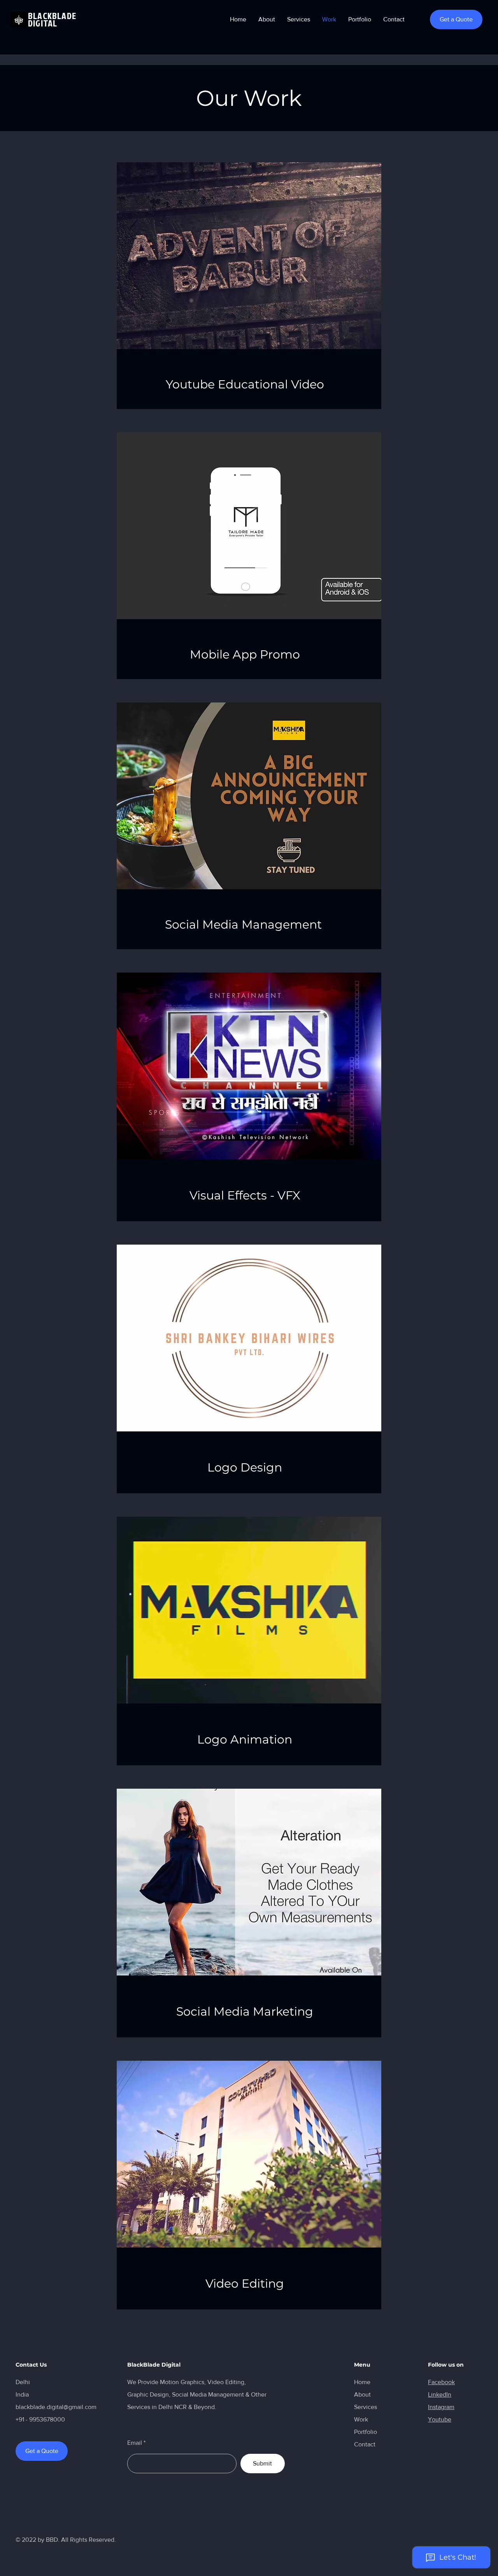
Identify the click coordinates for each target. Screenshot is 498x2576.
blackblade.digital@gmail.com (56, 2407)
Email (135, 2443)
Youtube (440, 2419)
